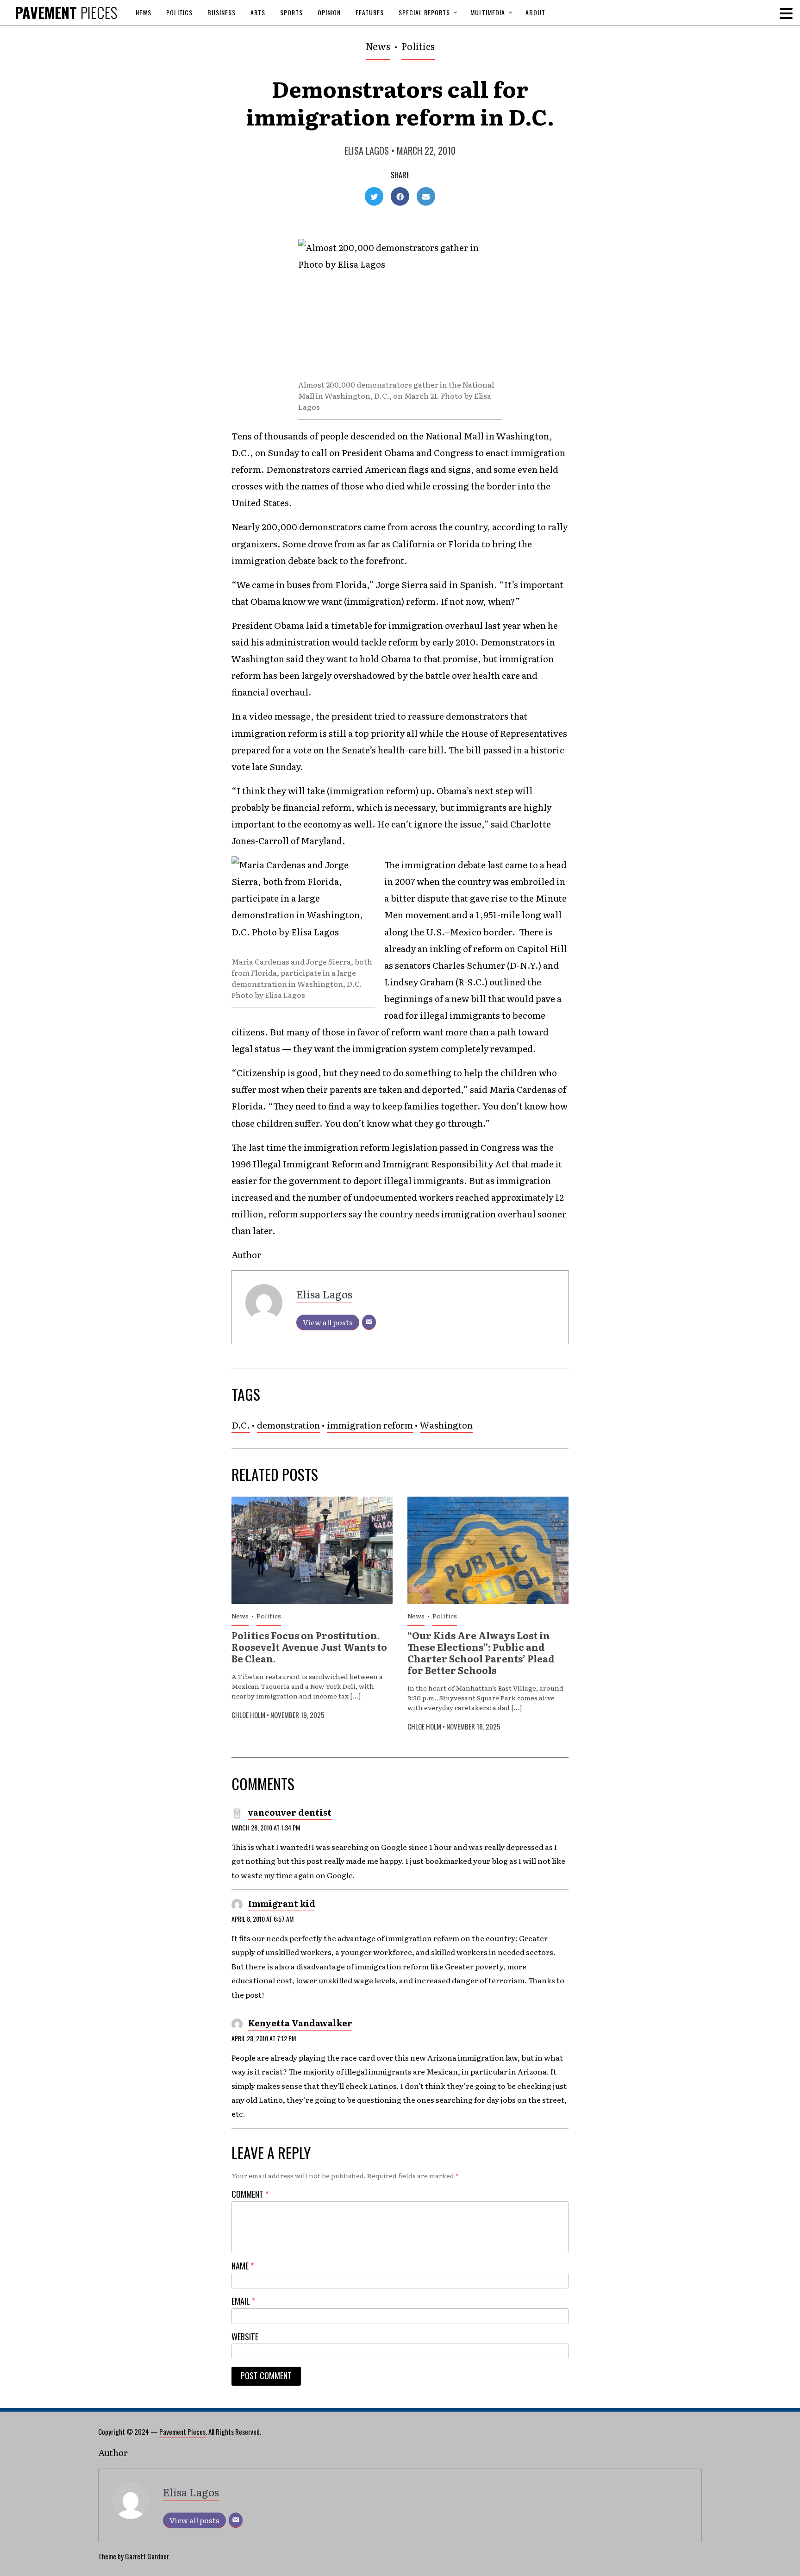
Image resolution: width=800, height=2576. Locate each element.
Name (243, 2266)
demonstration (288, 1425)
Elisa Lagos (367, 150)
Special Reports (424, 12)
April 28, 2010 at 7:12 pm (264, 2038)
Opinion (329, 12)
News (144, 12)
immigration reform (370, 1425)
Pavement (66, 12)
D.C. (241, 1425)
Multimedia (488, 12)
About (535, 12)
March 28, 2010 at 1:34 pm (266, 1827)
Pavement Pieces (182, 2432)
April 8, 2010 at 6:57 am (262, 1919)
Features (370, 12)
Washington (446, 1425)
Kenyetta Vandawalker (300, 2023)
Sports (291, 12)
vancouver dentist (290, 1812)
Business (222, 12)
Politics (179, 12)
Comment (250, 2194)
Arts (258, 12)
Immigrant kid (282, 1903)
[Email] (369, 1322)
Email (243, 2301)
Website (245, 2337)
